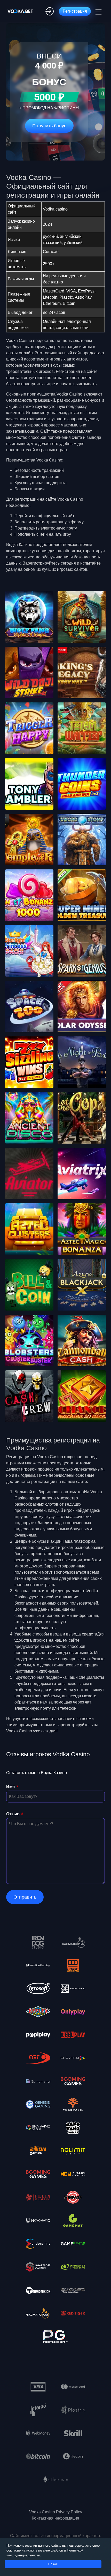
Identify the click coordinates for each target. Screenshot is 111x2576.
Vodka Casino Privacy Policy (56, 2512)
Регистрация (75, 11)
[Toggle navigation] (98, 11)
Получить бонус (49, 126)
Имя (10, 1787)
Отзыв (13, 1814)
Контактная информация (55, 2518)
